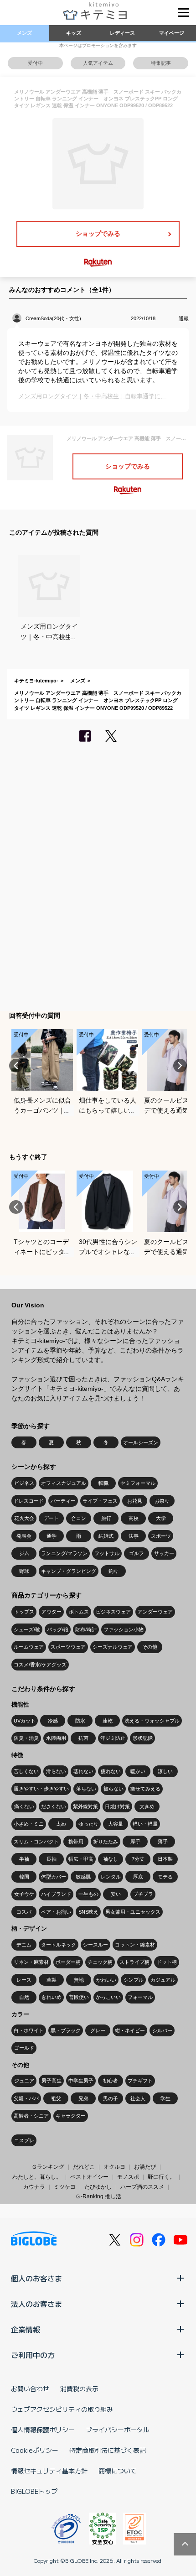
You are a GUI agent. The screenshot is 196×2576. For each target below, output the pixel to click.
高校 (134, 1518)
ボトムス (79, 1612)
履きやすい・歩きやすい (41, 1789)
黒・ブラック (66, 2030)
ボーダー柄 (68, 1962)
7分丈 (138, 1859)
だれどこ (84, 2167)
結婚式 (106, 1536)
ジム (24, 1553)
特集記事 (161, 63)
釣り (113, 1571)
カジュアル (163, 1980)
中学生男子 (81, 2081)
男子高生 (52, 2081)
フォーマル (140, 1997)
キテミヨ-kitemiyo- (36, 681)
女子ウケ (24, 1894)
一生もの (88, 1894)
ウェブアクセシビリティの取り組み (62, 2409)
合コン (79, 1518)
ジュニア (24, 2081)
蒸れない (83, 1771)
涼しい (165, 1771)
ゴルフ (137, 1553)
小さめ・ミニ (29, 1824)
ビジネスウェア (113, 1612)
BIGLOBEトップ (34, 2491)
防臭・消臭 (26, 1738)
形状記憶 (143, 1738)
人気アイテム (98, 63)
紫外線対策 (85, 1806)
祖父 (56, 2098)
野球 (24, 1571)
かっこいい (108, 1997)
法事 (134, 1536)
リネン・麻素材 (31, 1962)
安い (116, 1894)
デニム (24, 1945)
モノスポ (128, 2177)
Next (180, 1066)
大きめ (147, 1806)
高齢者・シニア (31, 2116)
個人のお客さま (36, 2278)
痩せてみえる (145, 1789)
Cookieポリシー (35, 2450)
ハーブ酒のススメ (142, 2187)
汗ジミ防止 (113, 1738)
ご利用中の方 (33, 2355)
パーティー (63, 1501)
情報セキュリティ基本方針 (49, 2471)
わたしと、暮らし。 (37, 2177)
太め (61, 1824)
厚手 (135, 1842)
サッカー (164, 1553)
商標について (118, 2471)
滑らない (56, 1771)
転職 (103, 1483)
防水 (80, 1721)
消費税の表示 (79, 2389)
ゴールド (24, 2048)
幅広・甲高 (81, 1859)
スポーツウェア (68, 1647)
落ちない (86, 1789)
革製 (52, 1980)
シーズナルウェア (113, 1647)
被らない (113, 1789)
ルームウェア (29, 1647)
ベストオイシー (89, 2177)
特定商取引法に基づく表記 (108, 2450)
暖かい (138, 1771)
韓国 (24, 1877)
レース (24, 1980)
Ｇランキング (48, 2167)
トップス (24, 1612)
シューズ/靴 (27, 1629)
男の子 (111, 2098)
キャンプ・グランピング (69, 1571)
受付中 (35, 63)
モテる (165, 1877)
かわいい (106, 1980)
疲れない (111, 1771)
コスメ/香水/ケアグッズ (40, 1665)
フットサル (107, 1553)
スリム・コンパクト (36, 1842)
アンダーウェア (155, 1612)
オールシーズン (141, 1442)
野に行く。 (161, 2177)
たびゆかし (98, 2187)
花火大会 (24, 1518)
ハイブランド (56, 1894)
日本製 (165, 1859)
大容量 (116, 1824)
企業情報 (26, 2329)
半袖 (24, 1859)
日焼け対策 (117, 1806)
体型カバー (54, 1877)
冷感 (53, 1721)
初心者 (111, 2081)
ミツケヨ (65, 2187)
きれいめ (52, 1997)
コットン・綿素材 (135, 1945)
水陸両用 (56, 1738)
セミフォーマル (138, 1483)
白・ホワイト (29, 2030)
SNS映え (88, 1912)
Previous (16, 1066)
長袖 (52, 1859)
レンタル (111, 1877)
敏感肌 (83, 1877)
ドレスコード (29, 1501)
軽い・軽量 (145, 1824)
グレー (98, 2030)
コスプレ (24, 2140)
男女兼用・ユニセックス (133, 1912)
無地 (79, 1980)
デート (51, 1518)
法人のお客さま (36, 2304)
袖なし (111, 1859)
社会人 (138, 2098)
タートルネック (59, 1945)
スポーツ (161, 1536)
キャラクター (71, 2116)
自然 (24, 1997)
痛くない (24, 1806)
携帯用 (76, 1842)
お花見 (135, 1501)
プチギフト (140, 2081)
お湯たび (145, 2167)
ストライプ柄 (134, 1962)
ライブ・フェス (100, 1501)
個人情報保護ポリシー (43, 2430)
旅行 (106, 1518)
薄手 (163, 1842)
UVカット (25, 1721)
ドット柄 (167, 1962)
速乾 (108, 1721)
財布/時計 (86, 1629)
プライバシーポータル (118, 2430)
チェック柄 (100, 1962)
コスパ (24, 1912)
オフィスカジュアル (64, 1483)
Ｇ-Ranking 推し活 (98, 2196)
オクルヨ (114, 2167)
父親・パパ (26, 2098)
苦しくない (26, 1771)
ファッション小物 (124, 1629)
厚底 (138, 1877)
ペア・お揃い (56, 1912)
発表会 (24, 1536)
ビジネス (24, 1483)
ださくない (54, 1806)
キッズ (74, 33)
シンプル (134, 1980)
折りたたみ (106, 1842)
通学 (52, 1536)
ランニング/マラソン (64, 1553)
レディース (122, 33)
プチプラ (143, 1894)
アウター (52, 1612)
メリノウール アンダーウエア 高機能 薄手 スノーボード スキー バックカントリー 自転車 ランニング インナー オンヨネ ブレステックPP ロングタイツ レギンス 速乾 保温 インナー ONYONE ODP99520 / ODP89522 (98, 700)
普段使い (79, 1997)
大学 (161, 1518)
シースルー (95, 1945)
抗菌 (83, 1738)
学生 (165, 2098)
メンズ (24, 33)
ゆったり (88, 1824)
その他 (150, 1647)
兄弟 (83, 2098)
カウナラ (34, 2187)
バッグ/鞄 (58, 1629)
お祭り (162, 1501)
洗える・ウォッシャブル (152, 1721)
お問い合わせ (30, 2389)
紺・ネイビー (130, 2030)
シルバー (162, 2030)
